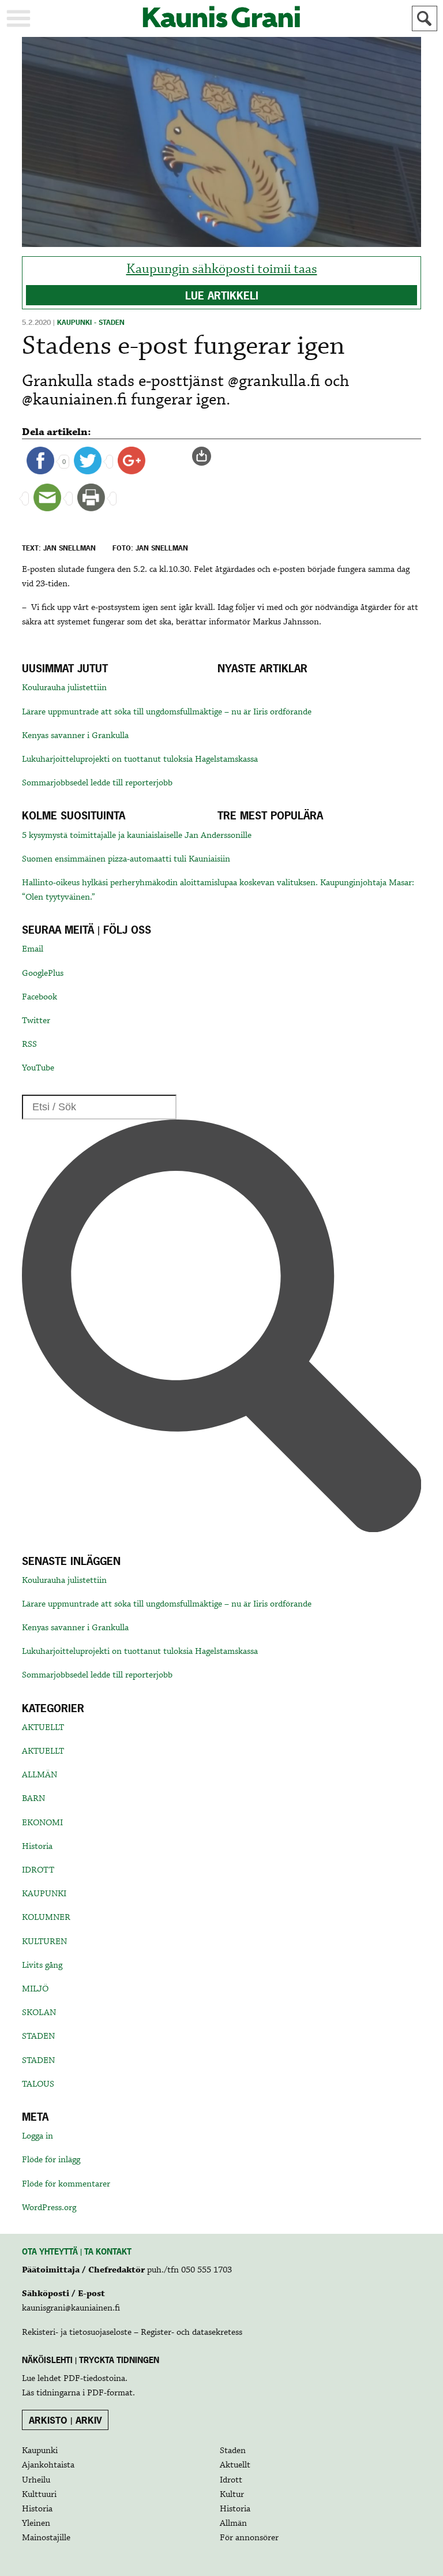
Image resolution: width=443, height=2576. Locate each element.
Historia (37, 1847)
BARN (33, 1799)
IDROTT (38, 1870)
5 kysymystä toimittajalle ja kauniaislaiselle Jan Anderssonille (137, 836)
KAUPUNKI (44, 1894)
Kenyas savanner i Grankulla (75, 736)
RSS (29, 1044)
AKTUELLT (43, 1728)
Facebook (40, 997)
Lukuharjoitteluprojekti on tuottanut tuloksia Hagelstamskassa (140, 759)
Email (33, 949)
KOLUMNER (46, 1918)
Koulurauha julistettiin (64, 688)
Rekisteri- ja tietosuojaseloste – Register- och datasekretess (132, 2332)
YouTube (38, 1068)
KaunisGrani (221, 17)
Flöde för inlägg (51, 2160)
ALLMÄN (40, 1775)
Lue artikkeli (222, 296)
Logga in (37, 2136)
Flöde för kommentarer (66, 2184)
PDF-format (110, 2393)
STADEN (38, 2036)
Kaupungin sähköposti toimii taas (222, 269)
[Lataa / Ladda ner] (207, 456)
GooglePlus (43, 974)
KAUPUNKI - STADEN (91, 323)
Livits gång (42, 1965)
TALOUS (38, 2084)
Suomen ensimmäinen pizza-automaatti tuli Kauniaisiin (126, 859)
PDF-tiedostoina (94, 2379)
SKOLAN (39, 2013)
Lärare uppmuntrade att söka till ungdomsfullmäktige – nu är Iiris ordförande (167, 712)
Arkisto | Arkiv (65, 2420)
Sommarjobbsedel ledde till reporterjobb (97, 783)
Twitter (36, 1021)
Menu (18, 18)
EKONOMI (42, 1823)
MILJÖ (35, 1989)
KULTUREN (44, 1942)
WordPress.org (49, 2208)
